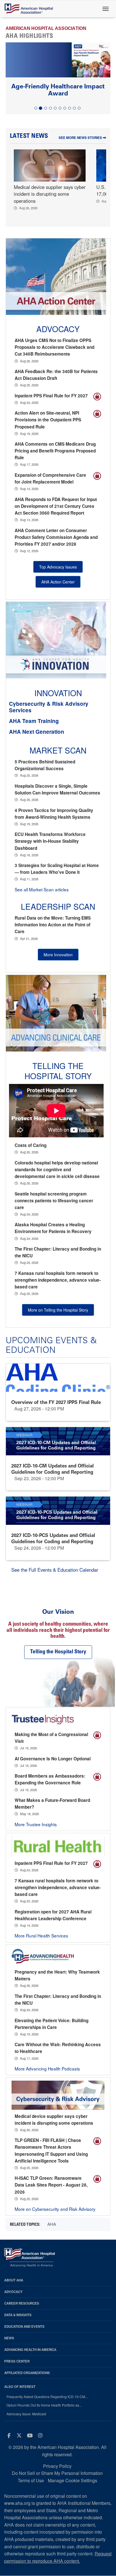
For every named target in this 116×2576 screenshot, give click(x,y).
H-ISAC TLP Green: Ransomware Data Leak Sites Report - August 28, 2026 (51, 2185)
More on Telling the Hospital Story (58, 1310)
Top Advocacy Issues (58, 567)
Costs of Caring (31, 1145)
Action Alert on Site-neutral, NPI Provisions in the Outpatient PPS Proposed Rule (48, 420)
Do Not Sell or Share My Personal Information (57, 2473)
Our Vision (58, 1612)
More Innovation (58, 955)
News (9, 2338)
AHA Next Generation (37, 732)
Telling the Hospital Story (58, 1071)
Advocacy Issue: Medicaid (26, 2414)
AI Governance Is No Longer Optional (53, 1759)
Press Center (17, 2361)
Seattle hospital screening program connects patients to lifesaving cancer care (54, 1201)
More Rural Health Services (41, 1935)
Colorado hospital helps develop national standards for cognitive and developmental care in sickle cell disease (57, 1170)
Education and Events (24, 2326)
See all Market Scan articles (42, 889)
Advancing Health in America (30, 2350)
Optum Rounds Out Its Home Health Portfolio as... (44, 2405)
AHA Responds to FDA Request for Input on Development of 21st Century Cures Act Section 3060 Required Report (56, 506)
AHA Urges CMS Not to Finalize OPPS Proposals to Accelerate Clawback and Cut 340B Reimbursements (54, 347)
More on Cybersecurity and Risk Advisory (55, 2209)
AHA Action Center (58, 582)
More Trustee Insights (36, 1824)
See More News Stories (81, 138)
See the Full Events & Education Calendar (55, 1570)
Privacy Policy (57, 2466)
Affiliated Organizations (27, 2373)
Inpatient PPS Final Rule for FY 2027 (51, 396)
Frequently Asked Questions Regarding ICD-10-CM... (47, 2397)
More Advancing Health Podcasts (47, 2068)
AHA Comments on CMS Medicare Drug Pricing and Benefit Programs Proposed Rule (55, 451)
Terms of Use (31, 2480)
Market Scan (58, 750)
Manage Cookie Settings (72, 2480)
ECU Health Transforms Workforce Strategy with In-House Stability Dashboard (50, 841)
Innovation (58, 693)
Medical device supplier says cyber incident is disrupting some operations (50, 194)
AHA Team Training (34, 721)
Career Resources (22, 2303)
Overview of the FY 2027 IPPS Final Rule (56, 1402)
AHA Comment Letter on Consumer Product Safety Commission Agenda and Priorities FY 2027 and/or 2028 (56, 537)
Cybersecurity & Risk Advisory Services (49, 707)
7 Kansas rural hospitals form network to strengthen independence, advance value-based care (58, 1280)
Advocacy (13, 2292)
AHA (52, 2224)
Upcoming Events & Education (51, 1345)
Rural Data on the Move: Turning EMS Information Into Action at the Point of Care (53, 925)
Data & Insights (18, 2315)
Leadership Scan (58, 906)
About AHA (14, 2280)
